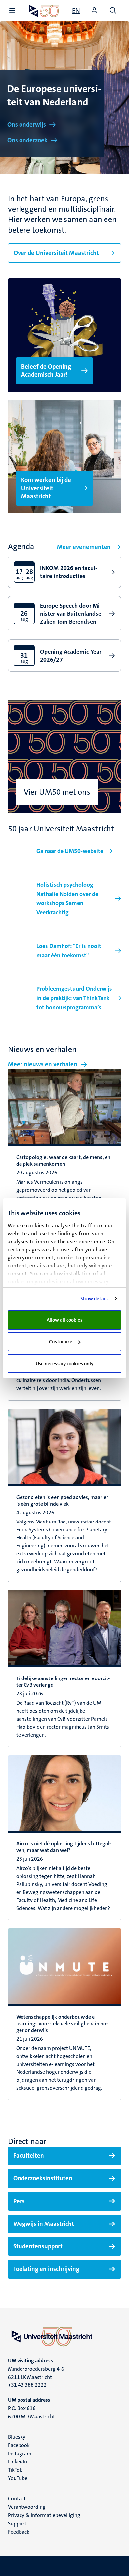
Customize (61, 1342)
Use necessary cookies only (65, 1364)
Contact (17, 2498)
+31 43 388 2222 (27, 2385)
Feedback (19, 2532)
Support (17, 2523)
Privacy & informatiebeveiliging (44, 2515)
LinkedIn (18, 2462)
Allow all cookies (65, 1320)
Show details (94, 1299)
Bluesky (17, 2437)
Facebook (19, 2445)
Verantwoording (27, 2507)
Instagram (20, 2453)
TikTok (15, 2470)
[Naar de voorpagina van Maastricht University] (44, 11)
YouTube (18, 2478)
